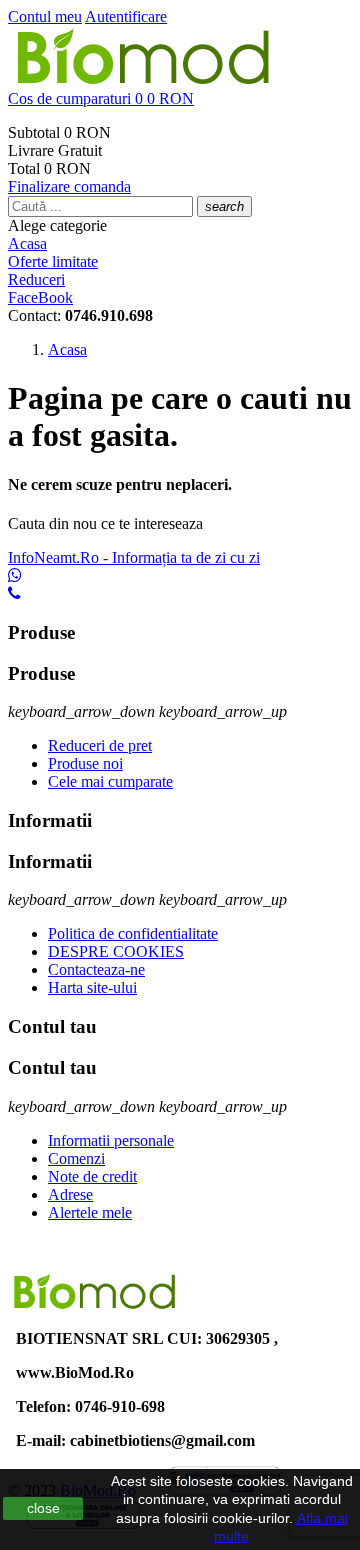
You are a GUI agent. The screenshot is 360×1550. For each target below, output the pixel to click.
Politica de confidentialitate (133, 933)
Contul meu (45, 16)
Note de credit (92, 1176)
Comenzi (76, 1158)
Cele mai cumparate (110, 781)
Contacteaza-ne (96, 969)
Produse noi (85, 763)
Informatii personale (111, 1140)
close (43, 1508)
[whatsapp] (15, 575)
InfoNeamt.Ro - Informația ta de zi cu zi (134, 557)
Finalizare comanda (69, 186)
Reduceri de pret (100, 745)
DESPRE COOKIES (116, 951)
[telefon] (14, 593)
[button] (180, 99)
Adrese (70, 1194)
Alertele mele (90, 1212)
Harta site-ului (92, 987)
